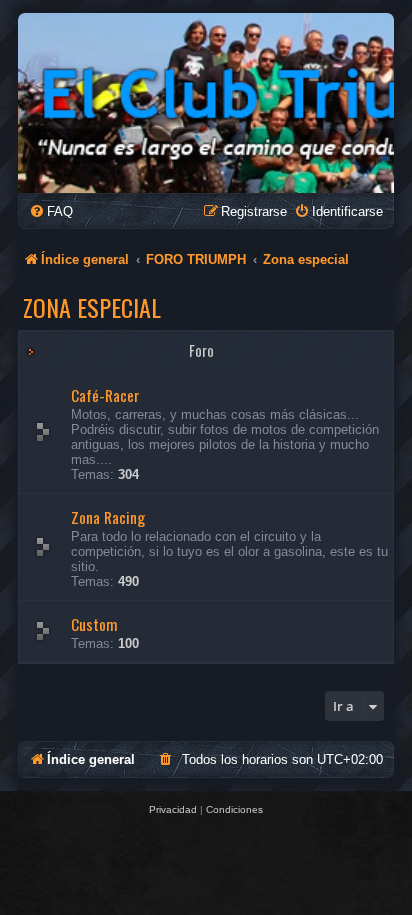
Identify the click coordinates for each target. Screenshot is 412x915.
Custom (94, 624)
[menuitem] (51, 211)
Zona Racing (108, 517)
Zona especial (92, 307)
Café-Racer (105, 395)
